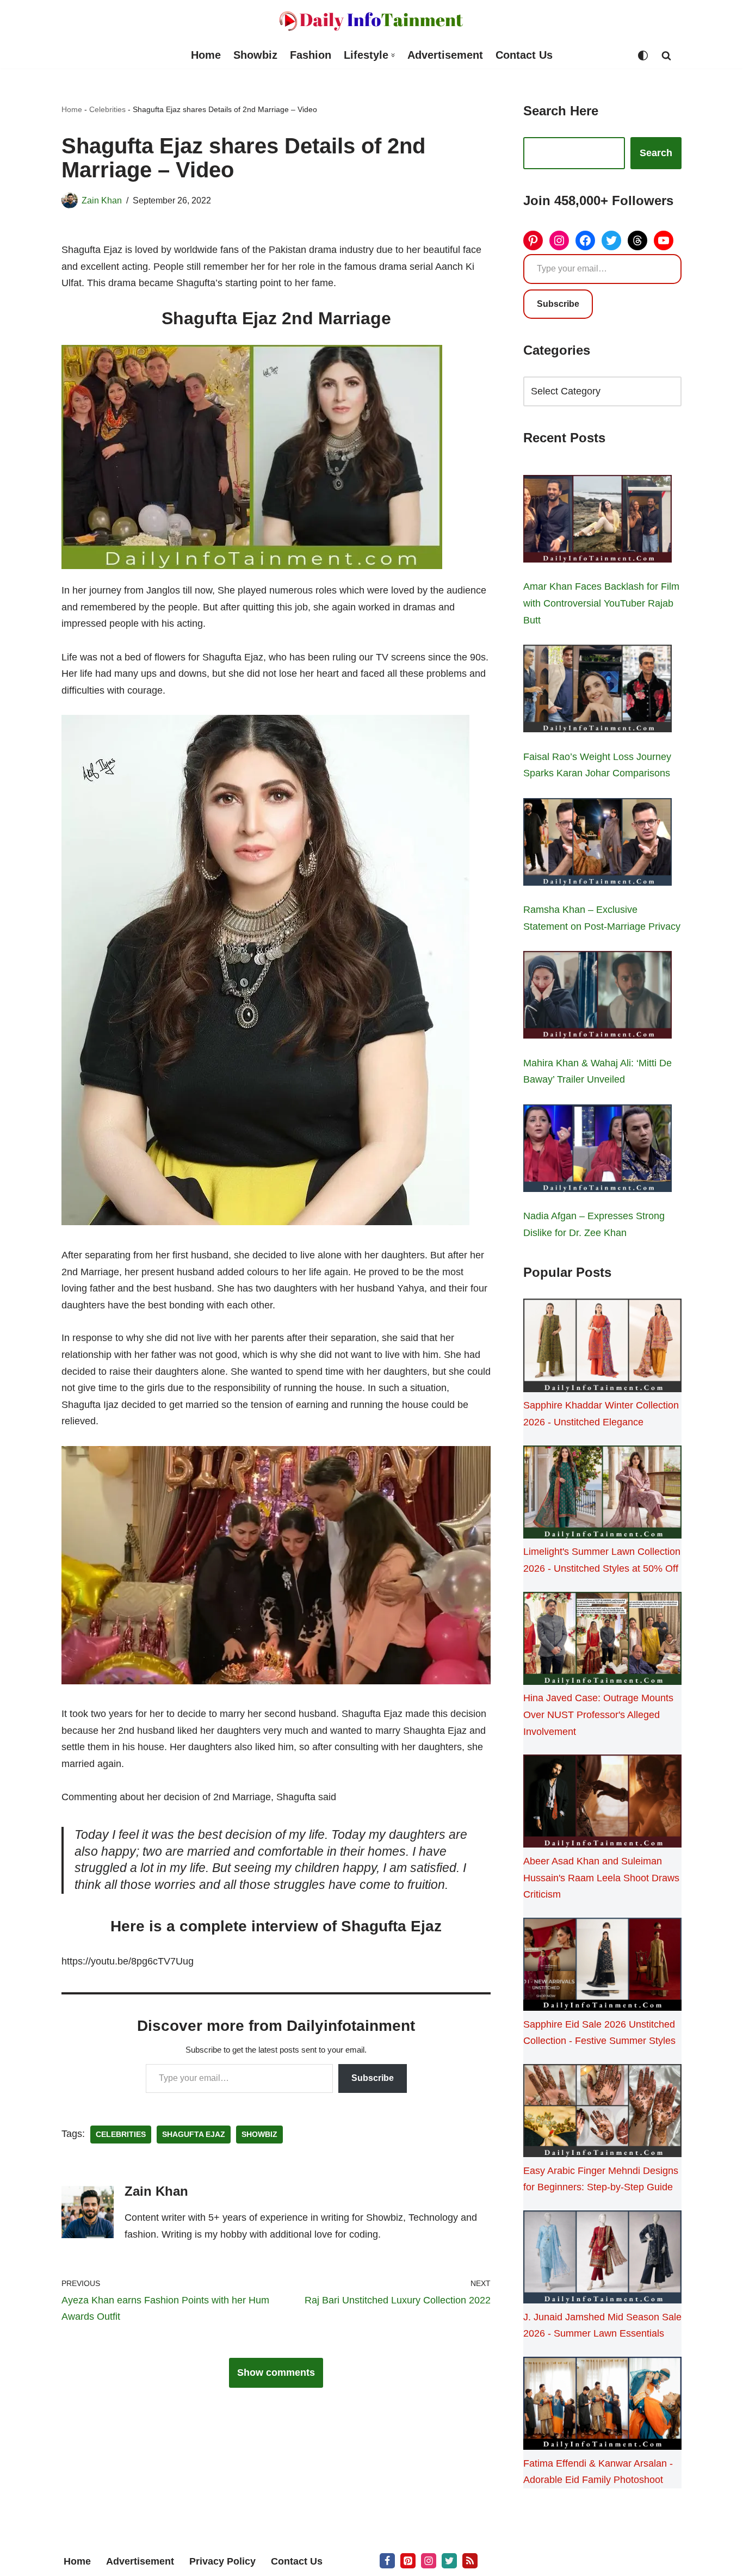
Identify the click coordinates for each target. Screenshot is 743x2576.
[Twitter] (611, 240)
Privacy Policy (222, 2561)
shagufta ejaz (194, 2135)
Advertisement (445, 55)
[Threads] (637, 240)
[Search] (666, 55)
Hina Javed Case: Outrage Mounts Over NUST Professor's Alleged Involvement (598, 1715)
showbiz (259, 2135)
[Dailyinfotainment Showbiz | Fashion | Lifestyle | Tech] (371, 21)
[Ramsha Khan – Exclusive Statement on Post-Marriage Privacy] (598, 844)
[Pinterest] (533, 240)
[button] (393, 55)
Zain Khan (102, 200)
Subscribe (373, 2078)
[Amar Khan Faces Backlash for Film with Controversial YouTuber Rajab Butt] (598, 521)
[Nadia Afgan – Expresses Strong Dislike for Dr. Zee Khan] (598, 1151)
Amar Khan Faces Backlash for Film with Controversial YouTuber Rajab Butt (601, 603)
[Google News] (470, 2561)
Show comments (276, 2373)
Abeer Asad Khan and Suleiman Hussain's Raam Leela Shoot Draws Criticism (601, 1878)
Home (206, 55)
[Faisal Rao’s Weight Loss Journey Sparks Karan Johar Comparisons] (598, 691)
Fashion (311, 55)
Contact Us (524, 55)
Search (656, 153)
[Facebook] (585, 240)
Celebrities (107, 109)
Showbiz (255, 55)
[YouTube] (664, 240)
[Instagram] (559, 240)
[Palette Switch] (643, 55)
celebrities (121, 2135)
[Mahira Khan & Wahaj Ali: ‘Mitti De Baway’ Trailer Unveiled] (598, 997)
